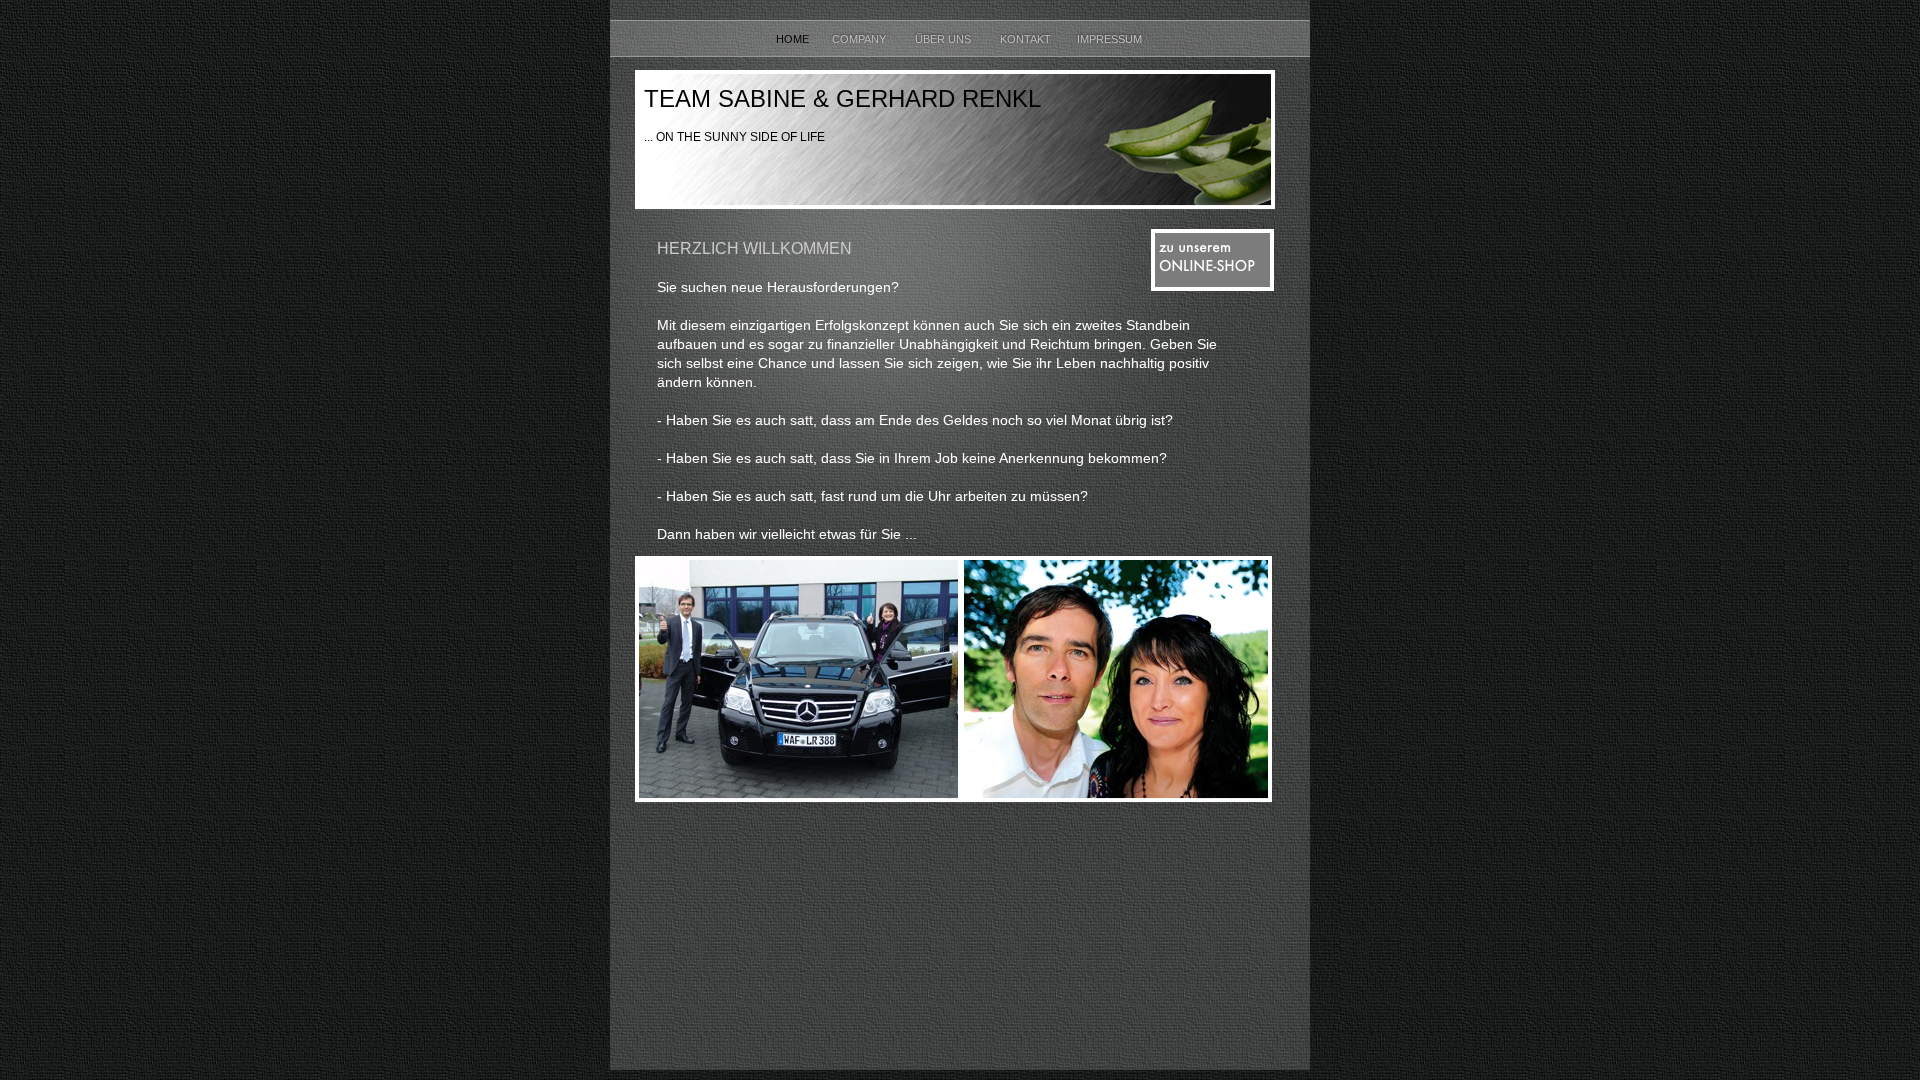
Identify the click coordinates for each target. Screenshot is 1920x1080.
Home (794, 39)
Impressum (1111, 39)
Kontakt (1028, 39)
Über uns (947, 39)
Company (863, 39)
